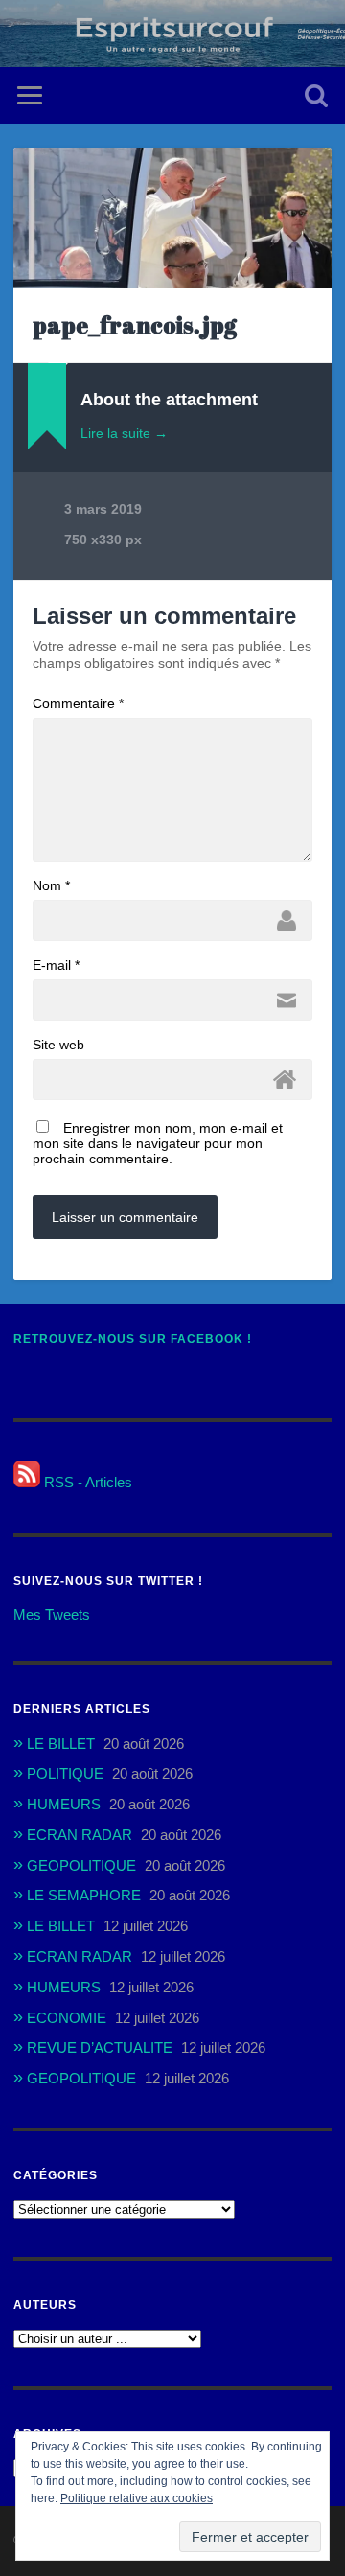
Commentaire (78, 703)
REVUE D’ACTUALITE (100, 2047)
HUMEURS (64, 1804)
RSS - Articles (86, 1482)
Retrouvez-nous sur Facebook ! (133, 1339)
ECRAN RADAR (80, 1835)
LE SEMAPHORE (84, 1895)
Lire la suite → (124, 433)
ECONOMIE (67, 2018)
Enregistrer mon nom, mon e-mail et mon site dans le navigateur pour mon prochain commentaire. (158, 1143)
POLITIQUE (65, 1773)
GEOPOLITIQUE (81, 1865)
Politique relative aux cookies (137, 2498)
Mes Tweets (52, 1614)
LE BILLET (61, 1744)
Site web (58, 1045)
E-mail (56, 965)
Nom (51, 885)
